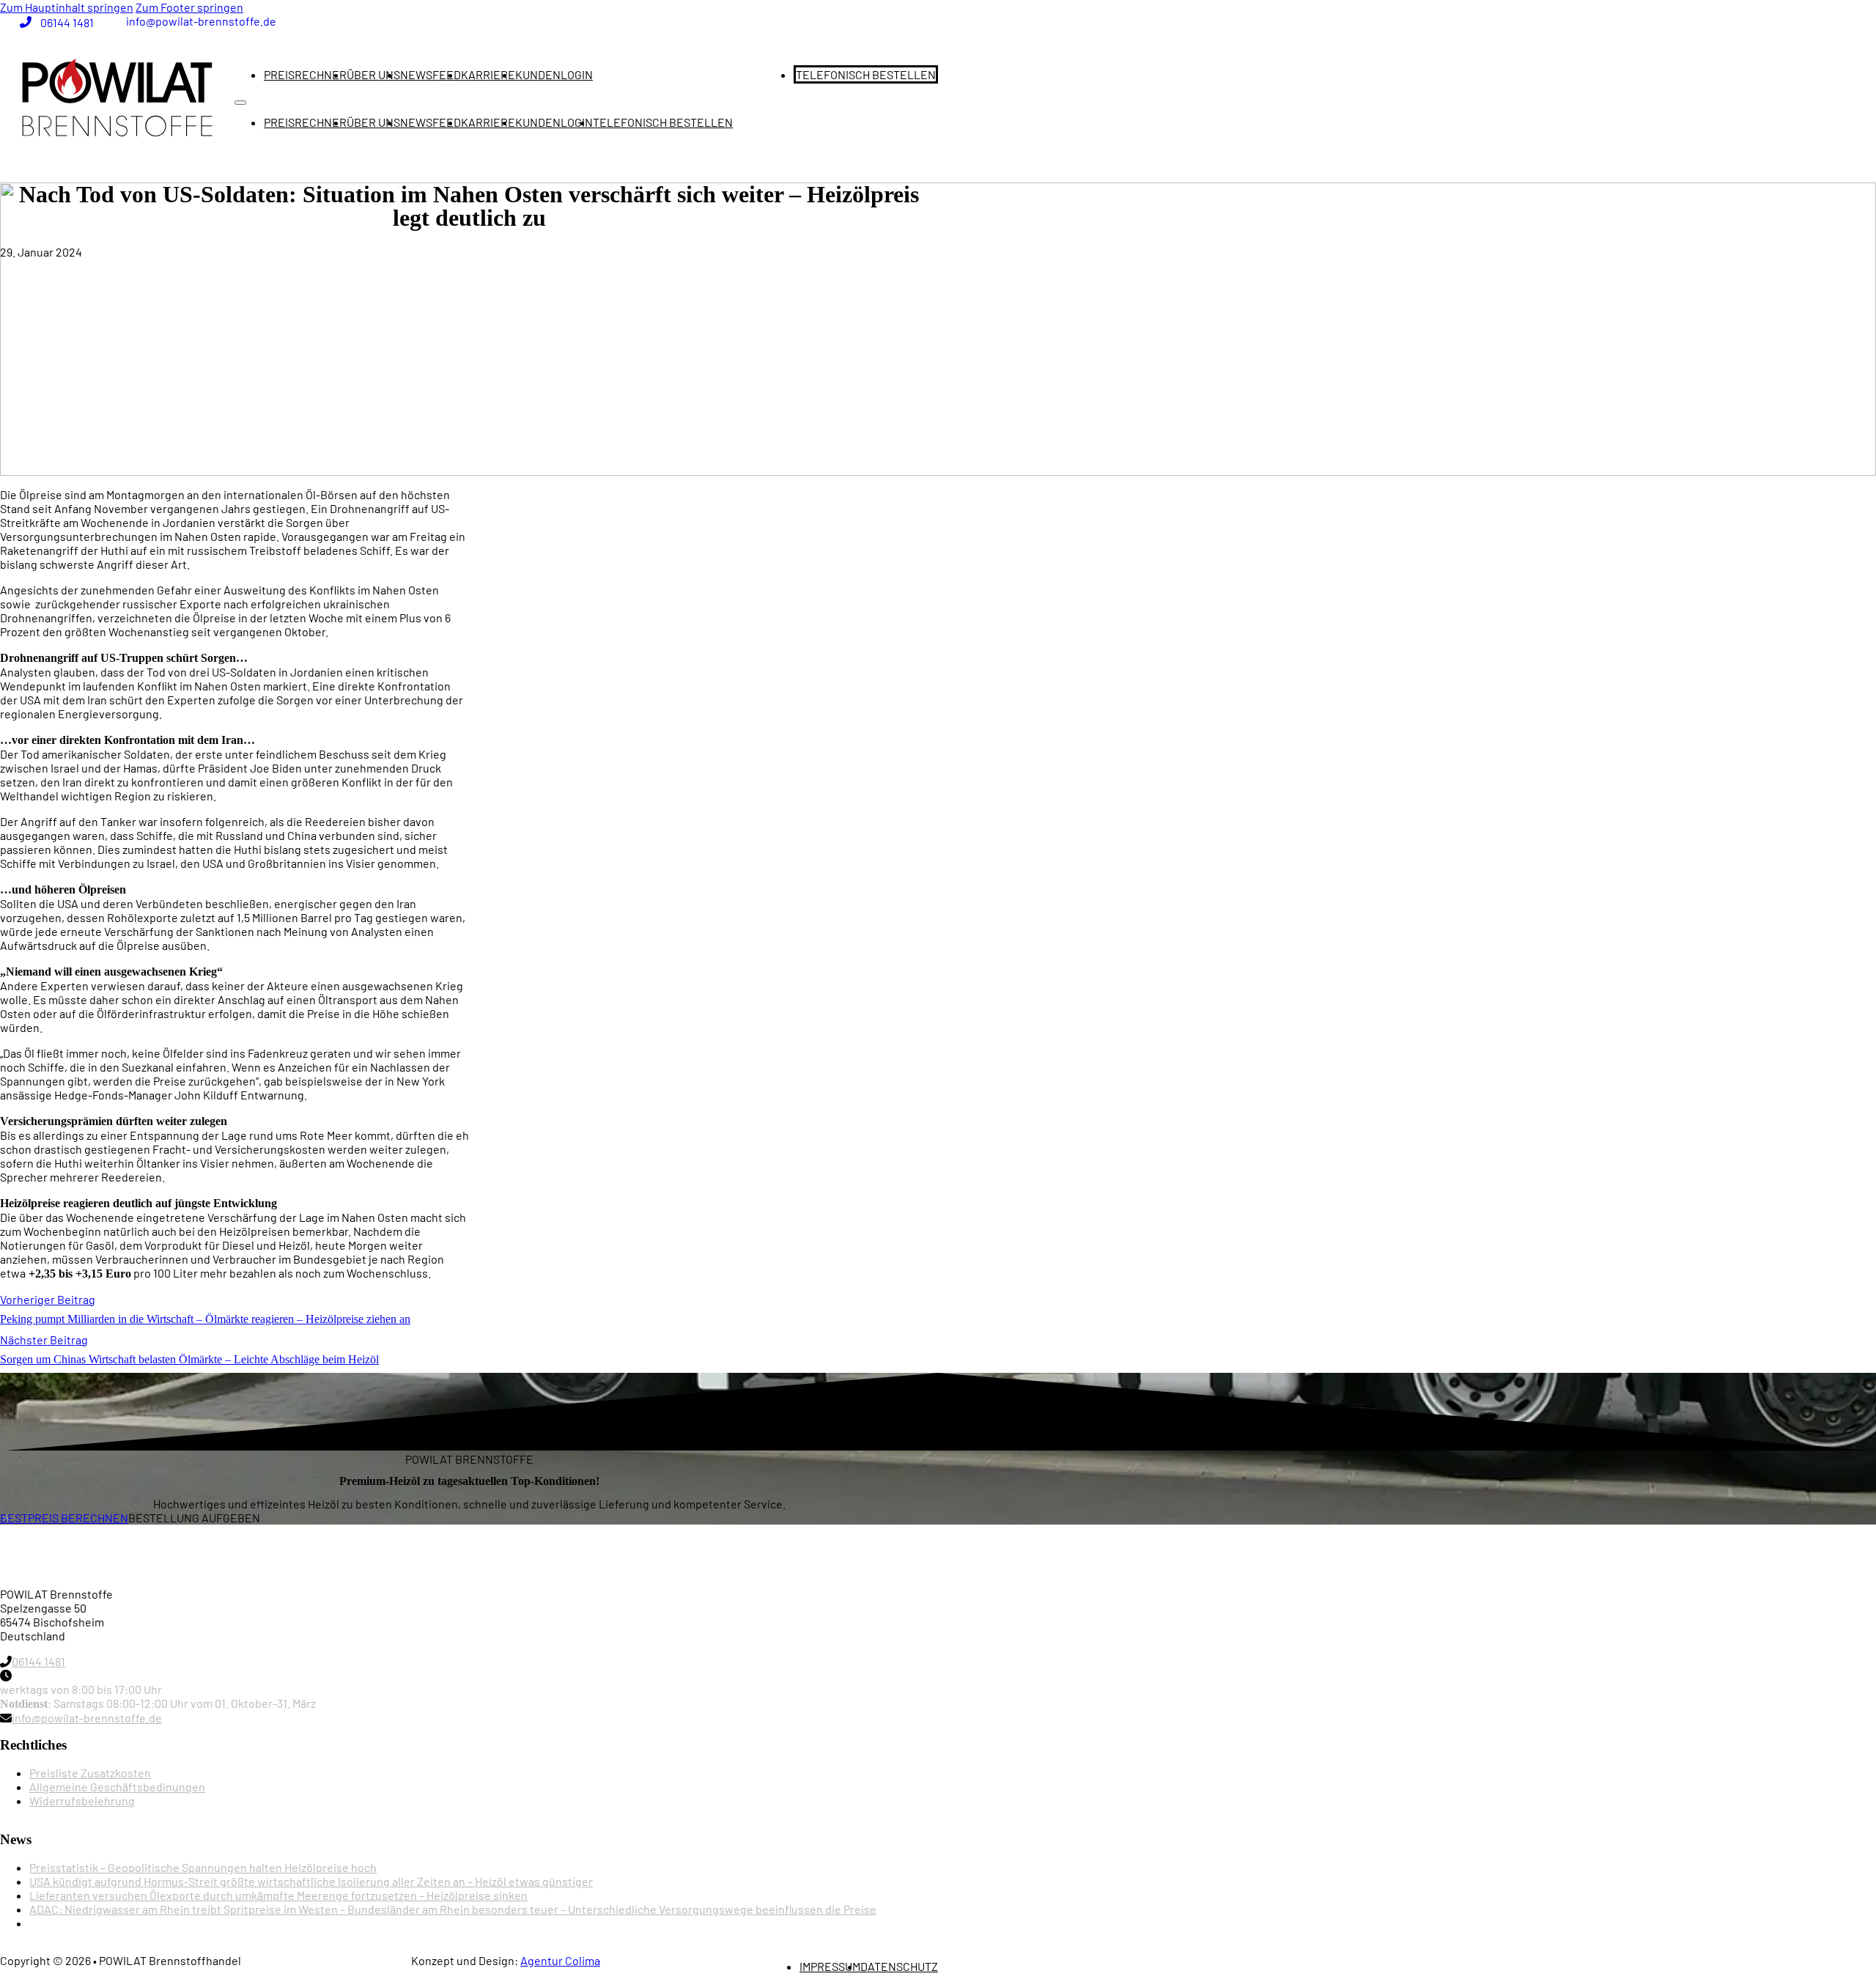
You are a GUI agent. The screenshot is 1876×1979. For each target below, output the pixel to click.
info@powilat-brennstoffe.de (87, 1718)
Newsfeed (431, 74)
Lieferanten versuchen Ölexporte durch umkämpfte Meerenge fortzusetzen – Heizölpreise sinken (278, 1895)
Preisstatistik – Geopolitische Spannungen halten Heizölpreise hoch (203, 1867)
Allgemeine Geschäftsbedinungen (117, 1787)
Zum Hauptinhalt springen (67, 7)
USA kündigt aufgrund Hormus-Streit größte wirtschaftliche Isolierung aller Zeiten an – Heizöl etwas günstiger (311, 1881)
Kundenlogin (554, 74)
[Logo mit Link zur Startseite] (117, 98)
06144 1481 (38, 1661)
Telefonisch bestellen (866, 74)
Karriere (488, 74)
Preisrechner (305, 74)
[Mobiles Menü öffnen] (240, 103)
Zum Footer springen (189, 7)
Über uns (373, 74)
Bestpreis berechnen (64, 1518)
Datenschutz (899, 1966)
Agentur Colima (560, 1960)
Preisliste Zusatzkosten (90, 1773)
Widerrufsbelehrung (82, 1801)
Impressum (830, 1966)
